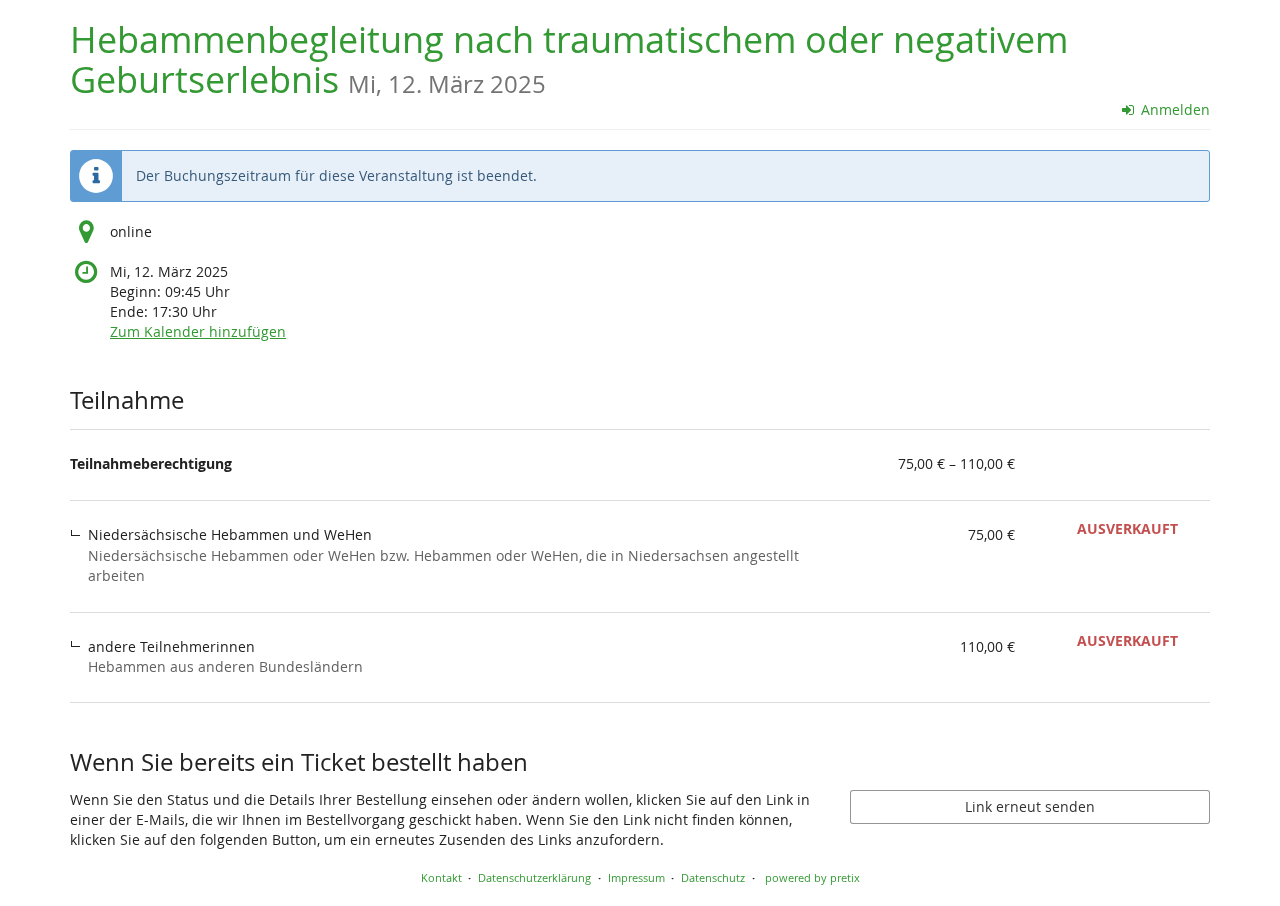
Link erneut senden (1030, 806)
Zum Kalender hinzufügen (198, 331)
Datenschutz (713, 877)
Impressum (636, 877)
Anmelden (1173, 109)
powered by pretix (812, 877)
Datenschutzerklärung (534, 877)
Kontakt (441, 877)
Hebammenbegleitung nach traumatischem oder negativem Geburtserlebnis (569, 59)
